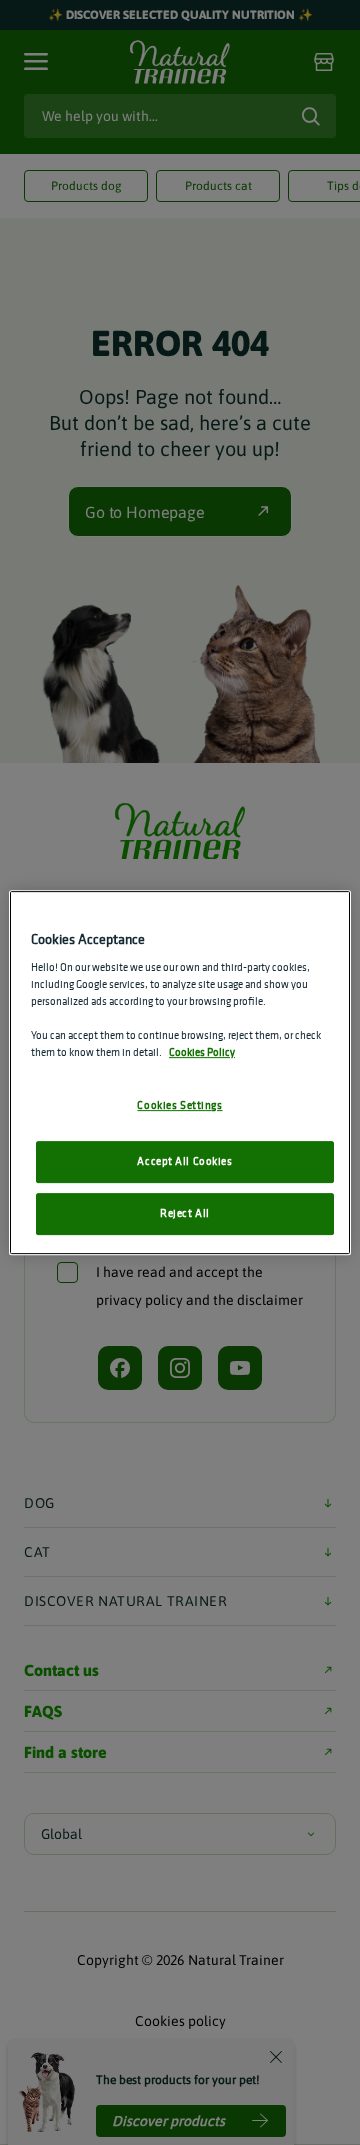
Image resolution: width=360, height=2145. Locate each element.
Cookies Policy (202, 1053)
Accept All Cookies (184, 1162)
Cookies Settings (179, 1106)
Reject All (185, 1213)
